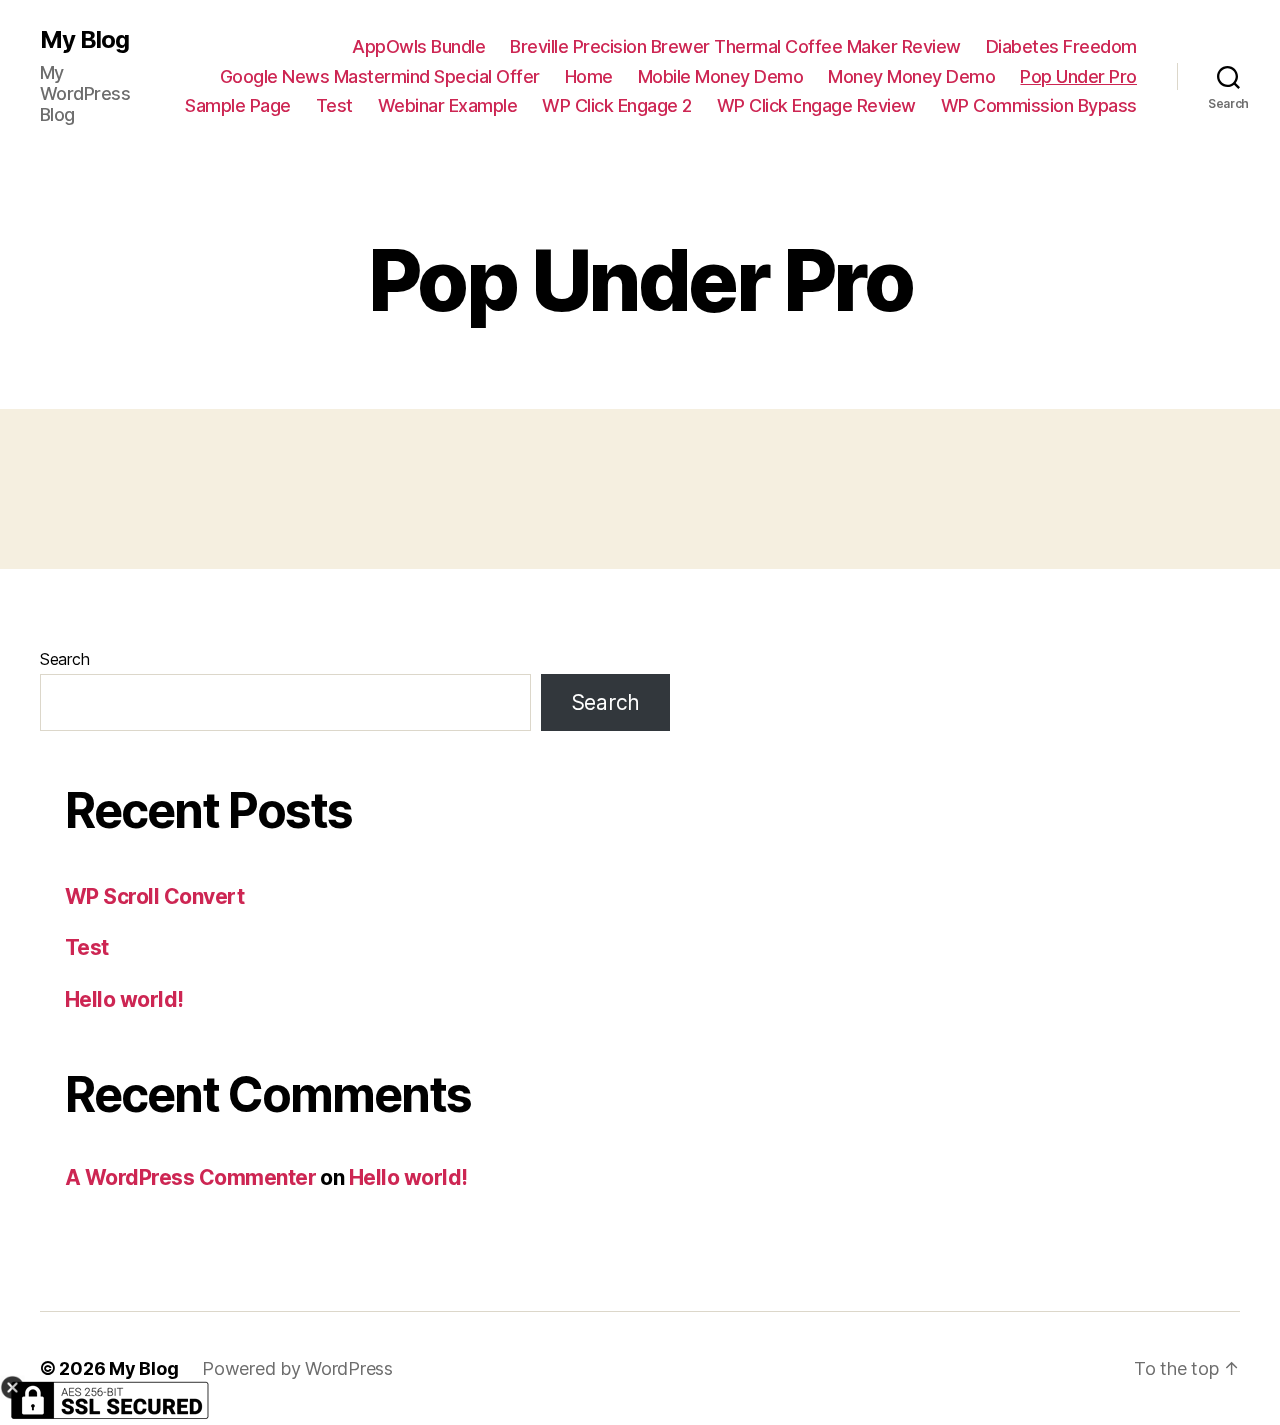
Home (589, 76)
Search (64, 659)
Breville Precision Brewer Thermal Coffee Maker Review (735, 46)
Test (334, 105)
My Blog (84, 40)
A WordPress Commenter (190, 1177)
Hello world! (124, 999)
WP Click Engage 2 (617, 105)
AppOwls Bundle (418, 46)
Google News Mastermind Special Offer (380, 76)
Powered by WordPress (297, 1368)
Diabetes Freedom (1061, 46)
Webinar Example (448, 105)
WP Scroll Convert (154, 896)
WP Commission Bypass (1039, 105)
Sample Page (238, 105)
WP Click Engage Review (816, 105)
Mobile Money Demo (721, 76)
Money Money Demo (911, 76)
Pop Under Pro (1078, 76)
